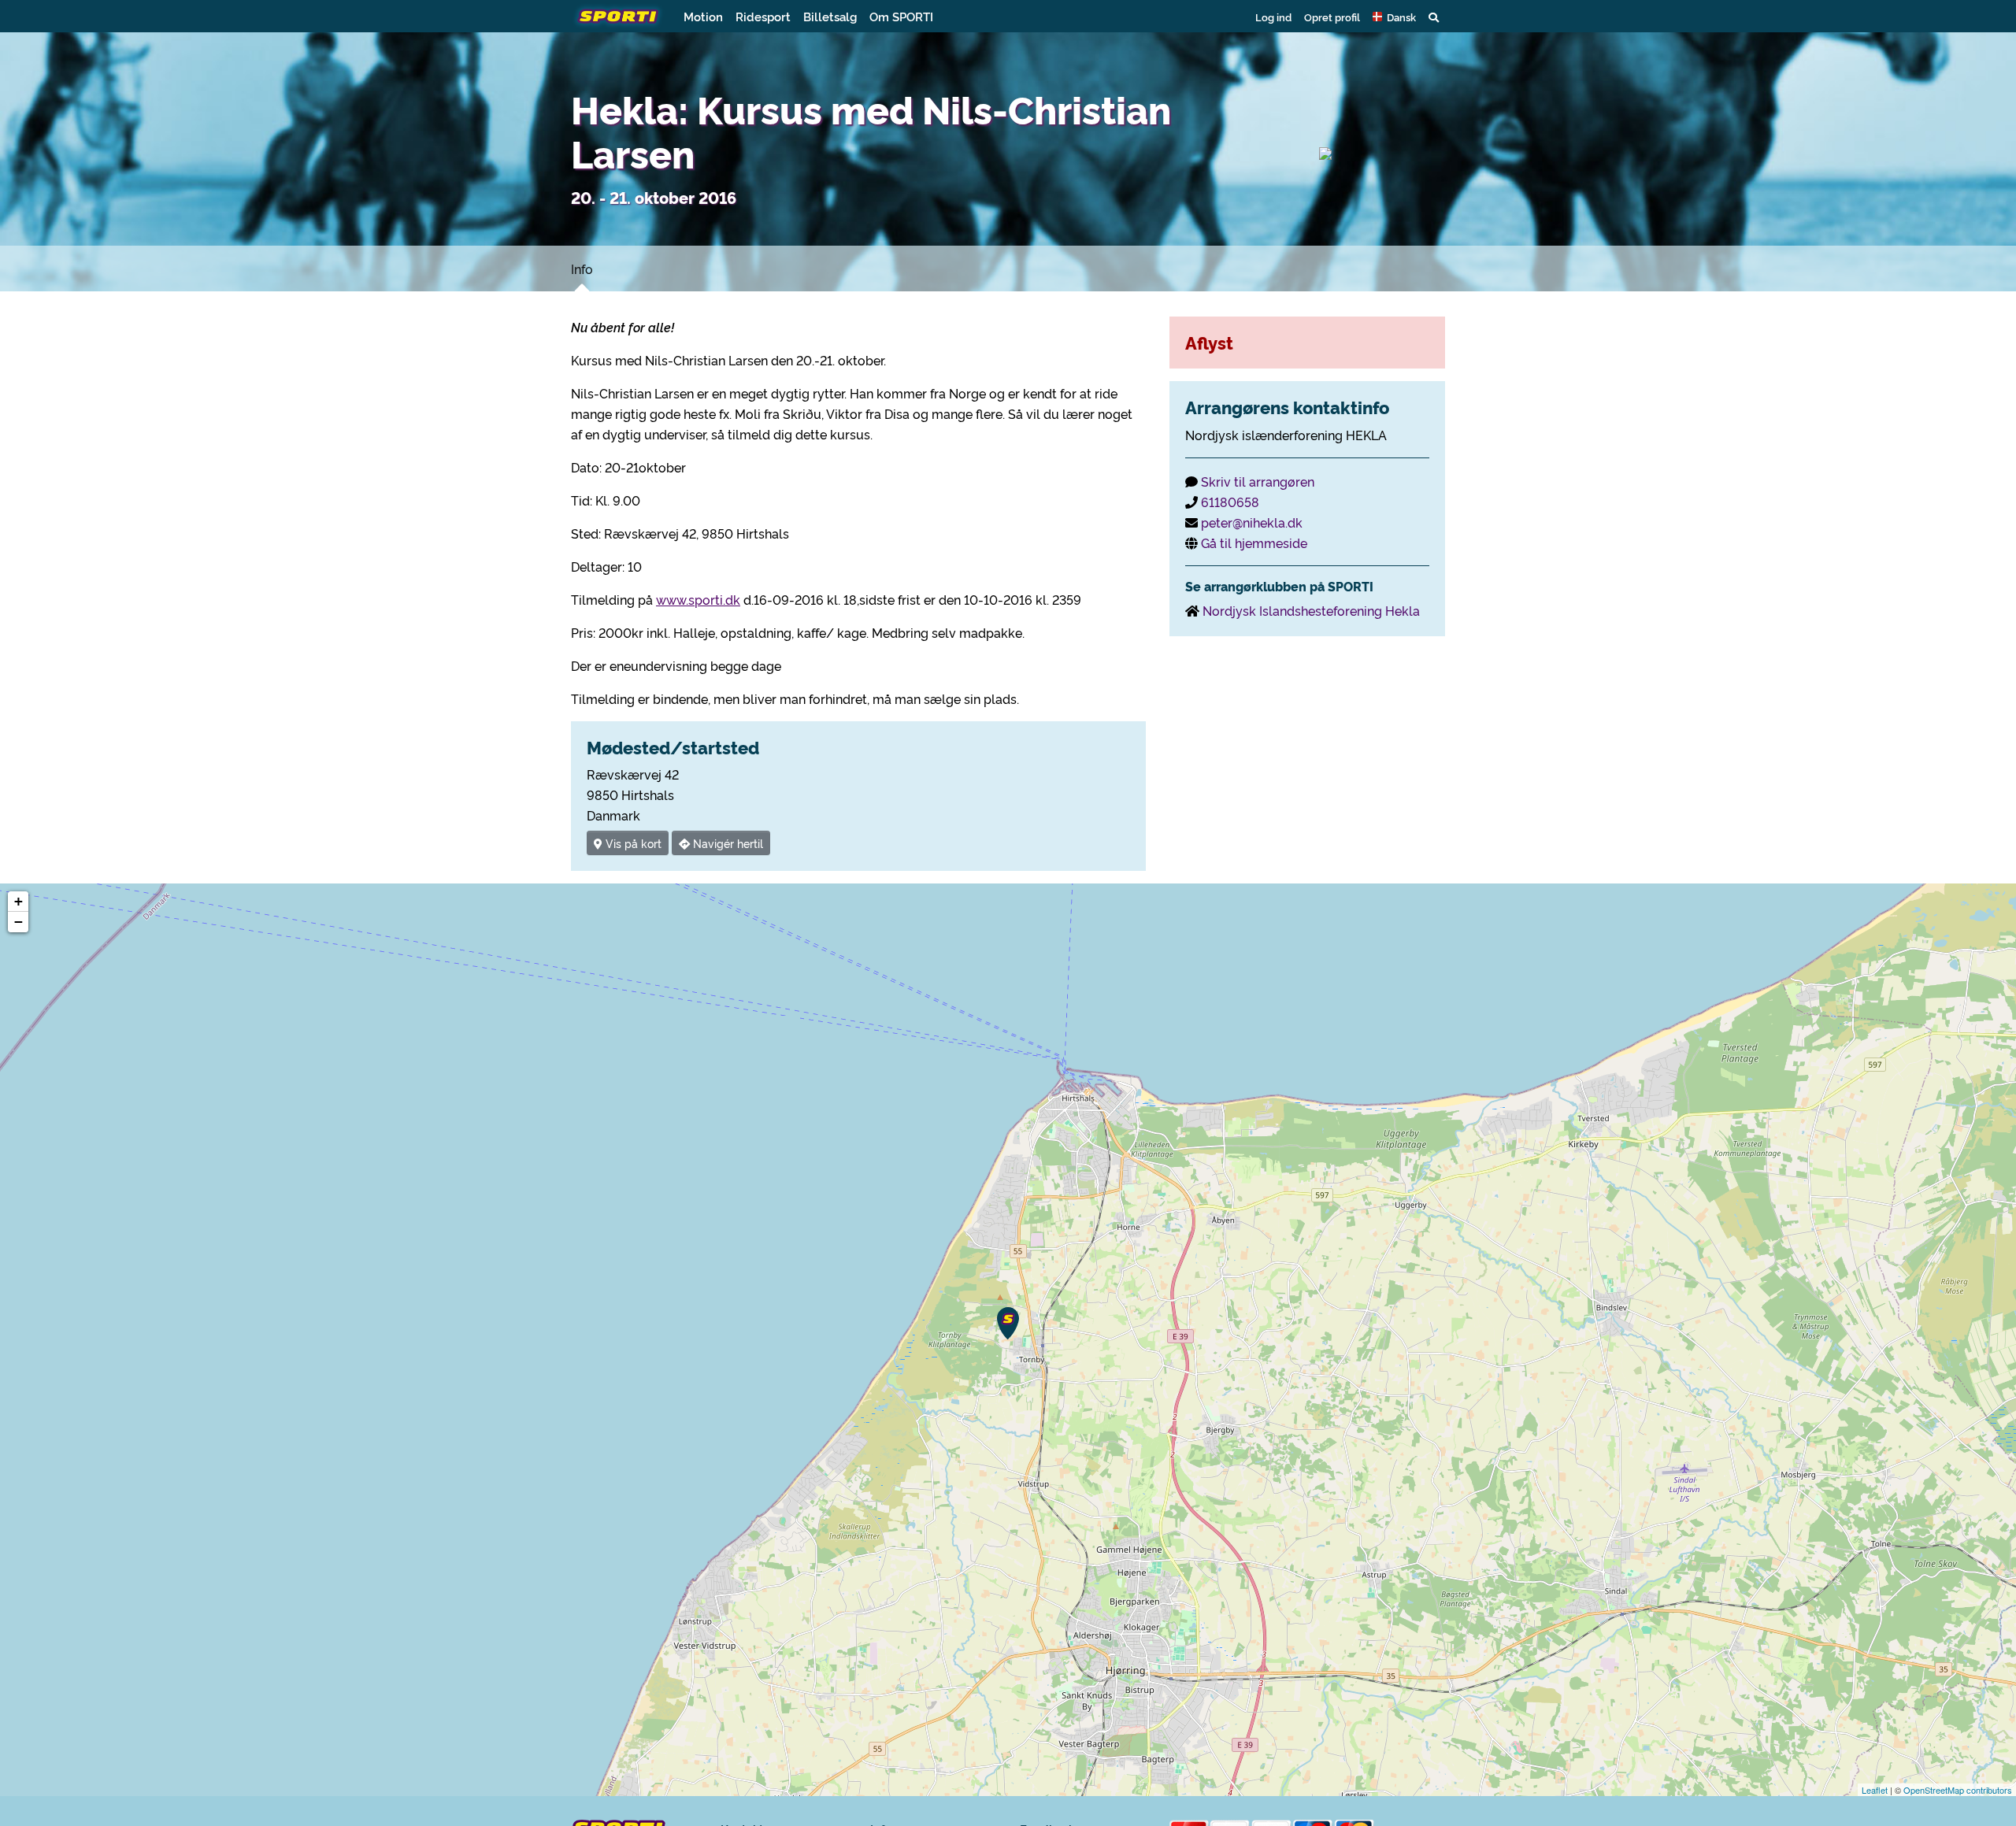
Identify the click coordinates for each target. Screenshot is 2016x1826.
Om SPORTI (901, 16)
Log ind (1273, 17)
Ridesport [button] (763, 16)
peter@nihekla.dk (1252, 522)
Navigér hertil (726, 843)
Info (582, 269)
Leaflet (1875, 1790)
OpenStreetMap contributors (1958, 1790)
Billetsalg (830, 16)
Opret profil (1332, 17)
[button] (1394, 17)
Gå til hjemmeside (1254, 543)
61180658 (1230, 502)
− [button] (19, 922)
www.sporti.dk (698, 599)
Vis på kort (632, 843)
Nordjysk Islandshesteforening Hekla (1311, 610)
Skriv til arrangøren (1258, 481)
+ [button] (19, 901)
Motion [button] (703, 16)
